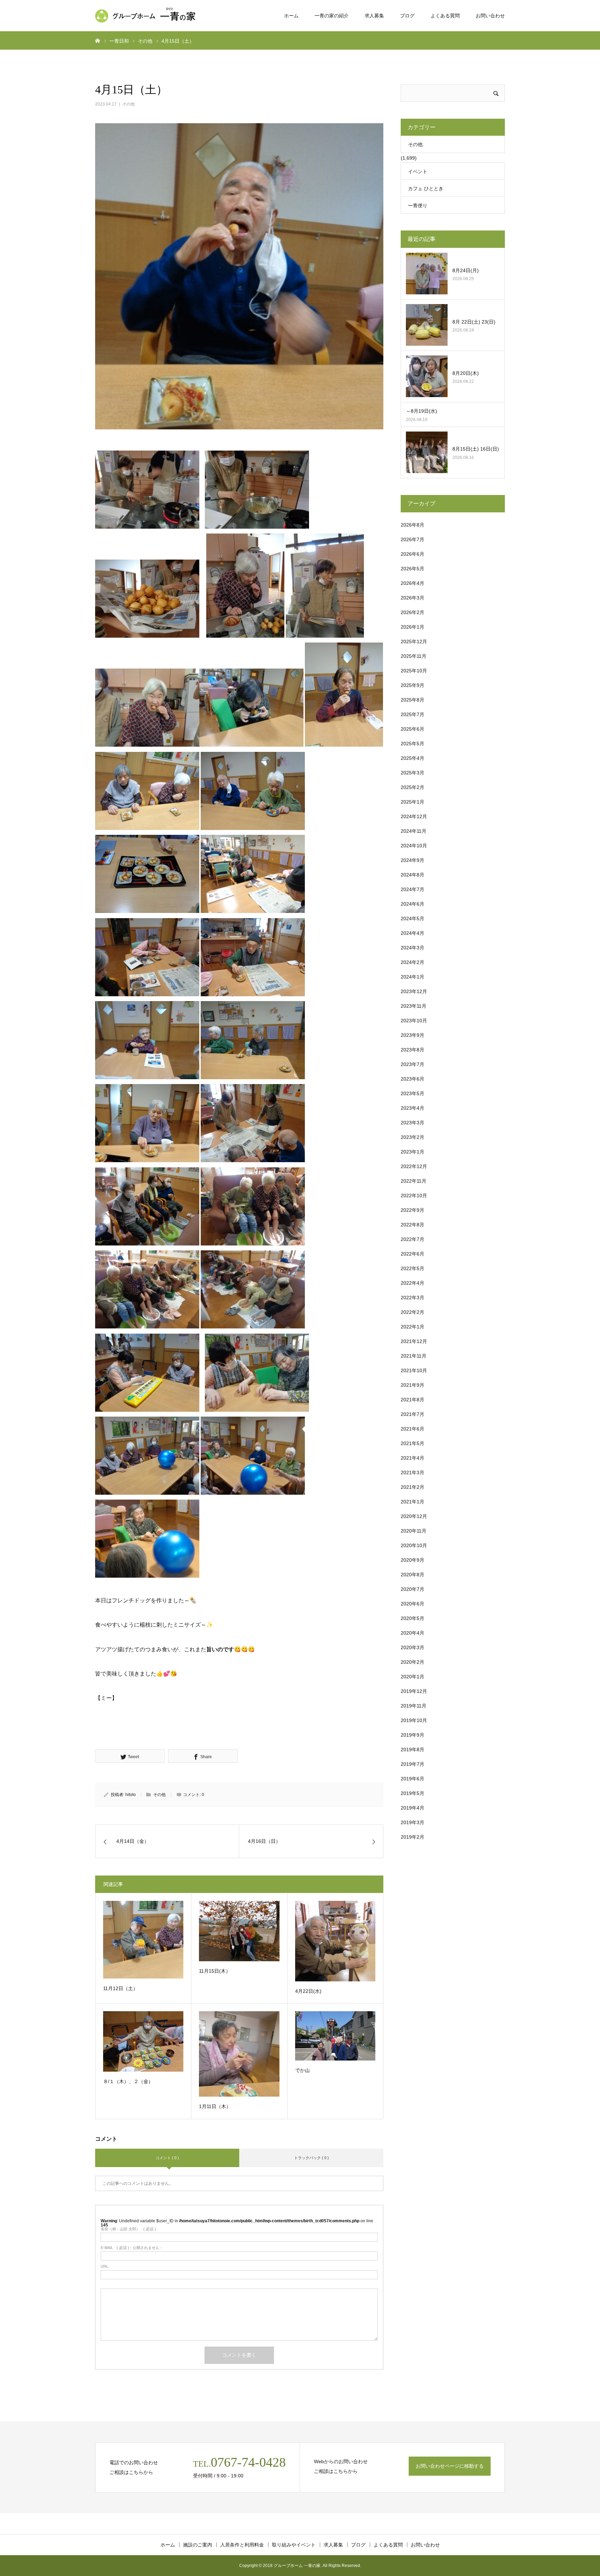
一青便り (418, 205)
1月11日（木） (215, 2106)
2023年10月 (414, 1021)
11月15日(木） (215, 1971)
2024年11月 (414, 831)
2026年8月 (412, 525)
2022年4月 (412, 1283)
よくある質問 (445, 16)
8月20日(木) (468, 373)
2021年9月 (412, 1385)
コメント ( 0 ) (167, 2158)
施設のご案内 (198, 2545)
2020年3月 (412, 1647)
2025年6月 (412, 729)
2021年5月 (412, 1443)
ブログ (407, 16)
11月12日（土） (120, 1988)
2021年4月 (412, 1458)
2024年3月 (412, 948)
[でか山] (335, 2036)
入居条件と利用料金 (242, 2545)
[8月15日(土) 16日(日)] (427, 452)
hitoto (131, 1795)
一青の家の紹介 (332, 16)
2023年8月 (412, 1050)
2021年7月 (412, 1414)
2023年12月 (414, 991)
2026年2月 (412, 612)
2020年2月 (412, 1662)
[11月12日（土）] (143, 1940)
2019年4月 (412, 1808)
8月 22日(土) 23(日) (474, 322)
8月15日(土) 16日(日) (476, 449)
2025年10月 (414, 671)
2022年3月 (412, 1298)
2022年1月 (412, 1327)
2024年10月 (414, 846)
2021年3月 (412, 1472)
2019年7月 (412, 1764)
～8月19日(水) (422, 411)
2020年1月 (412, 1677)
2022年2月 (412, 1312)
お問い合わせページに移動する (450, 2466)
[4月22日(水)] (335, 1941)
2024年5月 (412, 918)
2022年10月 (414, 1195)
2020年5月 (412, 1618)
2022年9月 (412, 1210)
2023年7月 (412, 1064)
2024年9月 (412, 860)
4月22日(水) (311, 1991)
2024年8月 (412, 875)
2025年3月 (412, 773)
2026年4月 (412, 583)
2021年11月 (414, 1356)
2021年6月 (412, 1429)
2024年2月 (412, 962)
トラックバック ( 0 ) (311, 2158)
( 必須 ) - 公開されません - (131, 2248)
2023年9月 (412, 1035)
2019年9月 (412, 1735)
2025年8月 (412, 700)
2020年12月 (414, 1516)
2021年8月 (412, 1400)
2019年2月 (412, 1837)
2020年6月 (412, 1604)
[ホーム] (98, 40)
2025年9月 (412, 685)
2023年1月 (412, 1152)
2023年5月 (412, 1093)
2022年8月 (412, 1225)
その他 (128, 104)
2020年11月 (414, 1531)
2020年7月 (412, 1589)
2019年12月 (414, 1691)
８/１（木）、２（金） (128, 2081)
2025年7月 (412, 714)
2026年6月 (412, 554)
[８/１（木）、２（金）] (143, 2041)
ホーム (291, 16)
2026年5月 (412, 569)
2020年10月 (414, 1545)
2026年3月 (412, 598)
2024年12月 (414, 816)
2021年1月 (412, 1502)
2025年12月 (414, 641)
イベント (418, 171)
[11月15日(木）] (239, 1931)
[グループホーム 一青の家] (147, 16)
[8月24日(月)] (427, 274)
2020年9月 (412, 1560)
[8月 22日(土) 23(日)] (427, 325)
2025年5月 (412, 744)
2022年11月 (414, 1181)
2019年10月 (414, 1720)
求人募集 (374, 16)
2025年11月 (414, 656)
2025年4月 (412, 758)
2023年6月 (412, 1079)
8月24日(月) (466, 270)
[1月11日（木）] (239, 2054)
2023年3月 (412, 1123)
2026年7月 (412, 539)
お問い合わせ (490, 16)
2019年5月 (412, 1793)
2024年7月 (412, 889)
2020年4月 (412, 1633)
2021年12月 (414, 1341)
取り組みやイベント (294, 2545)
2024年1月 (412, 977)
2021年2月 (412, 1487)
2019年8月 (412, 1750)
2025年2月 (412, 787)
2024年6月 (412, 904)
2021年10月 (414, 1370)
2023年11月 (414, 1006)
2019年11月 (414, 1706)
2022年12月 (414, 1166)
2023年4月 (412, 1108)
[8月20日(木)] (427, 376)
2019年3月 (412, 1822)
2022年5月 (412, 1268)
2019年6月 (412, 1779)
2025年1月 (412, 802)
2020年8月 (412, 1575)
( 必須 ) (128, 2229)
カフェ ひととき (426, 188)
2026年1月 (412, 627)
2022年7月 (412, 1239)
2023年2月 (412, 1137)
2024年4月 (412, 933)
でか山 (302, 2070)
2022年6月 (412, 1254)
